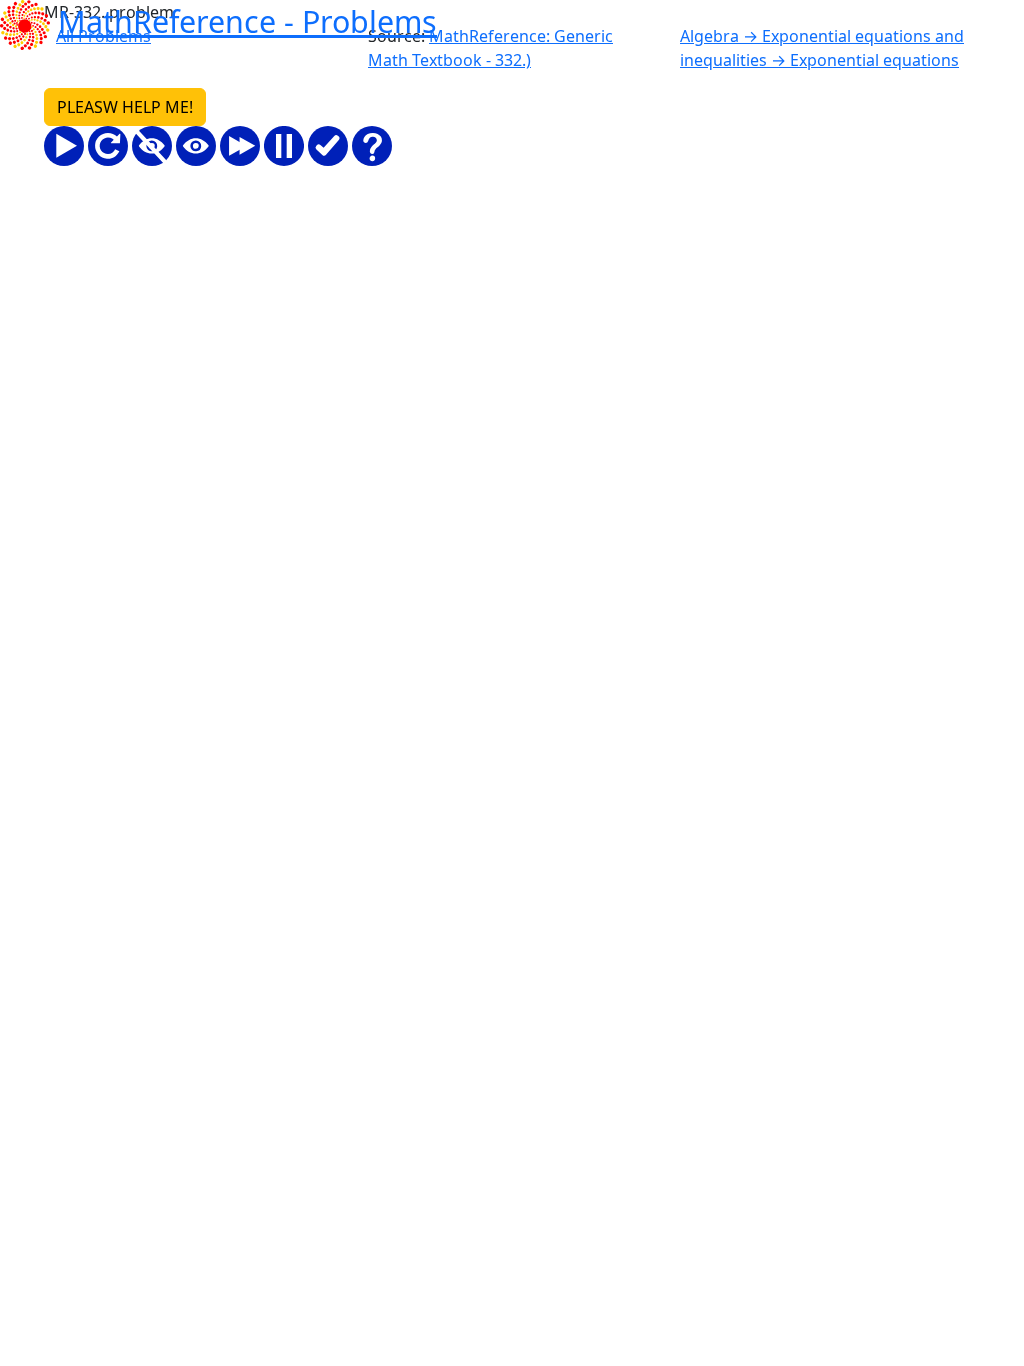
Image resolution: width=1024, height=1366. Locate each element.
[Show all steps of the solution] (196, 146)
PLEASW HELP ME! (125, 107)
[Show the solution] (328, 146)
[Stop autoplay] (284, 146)
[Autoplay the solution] (240, 146)
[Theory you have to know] (372, 146)
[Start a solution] (64, 146)
